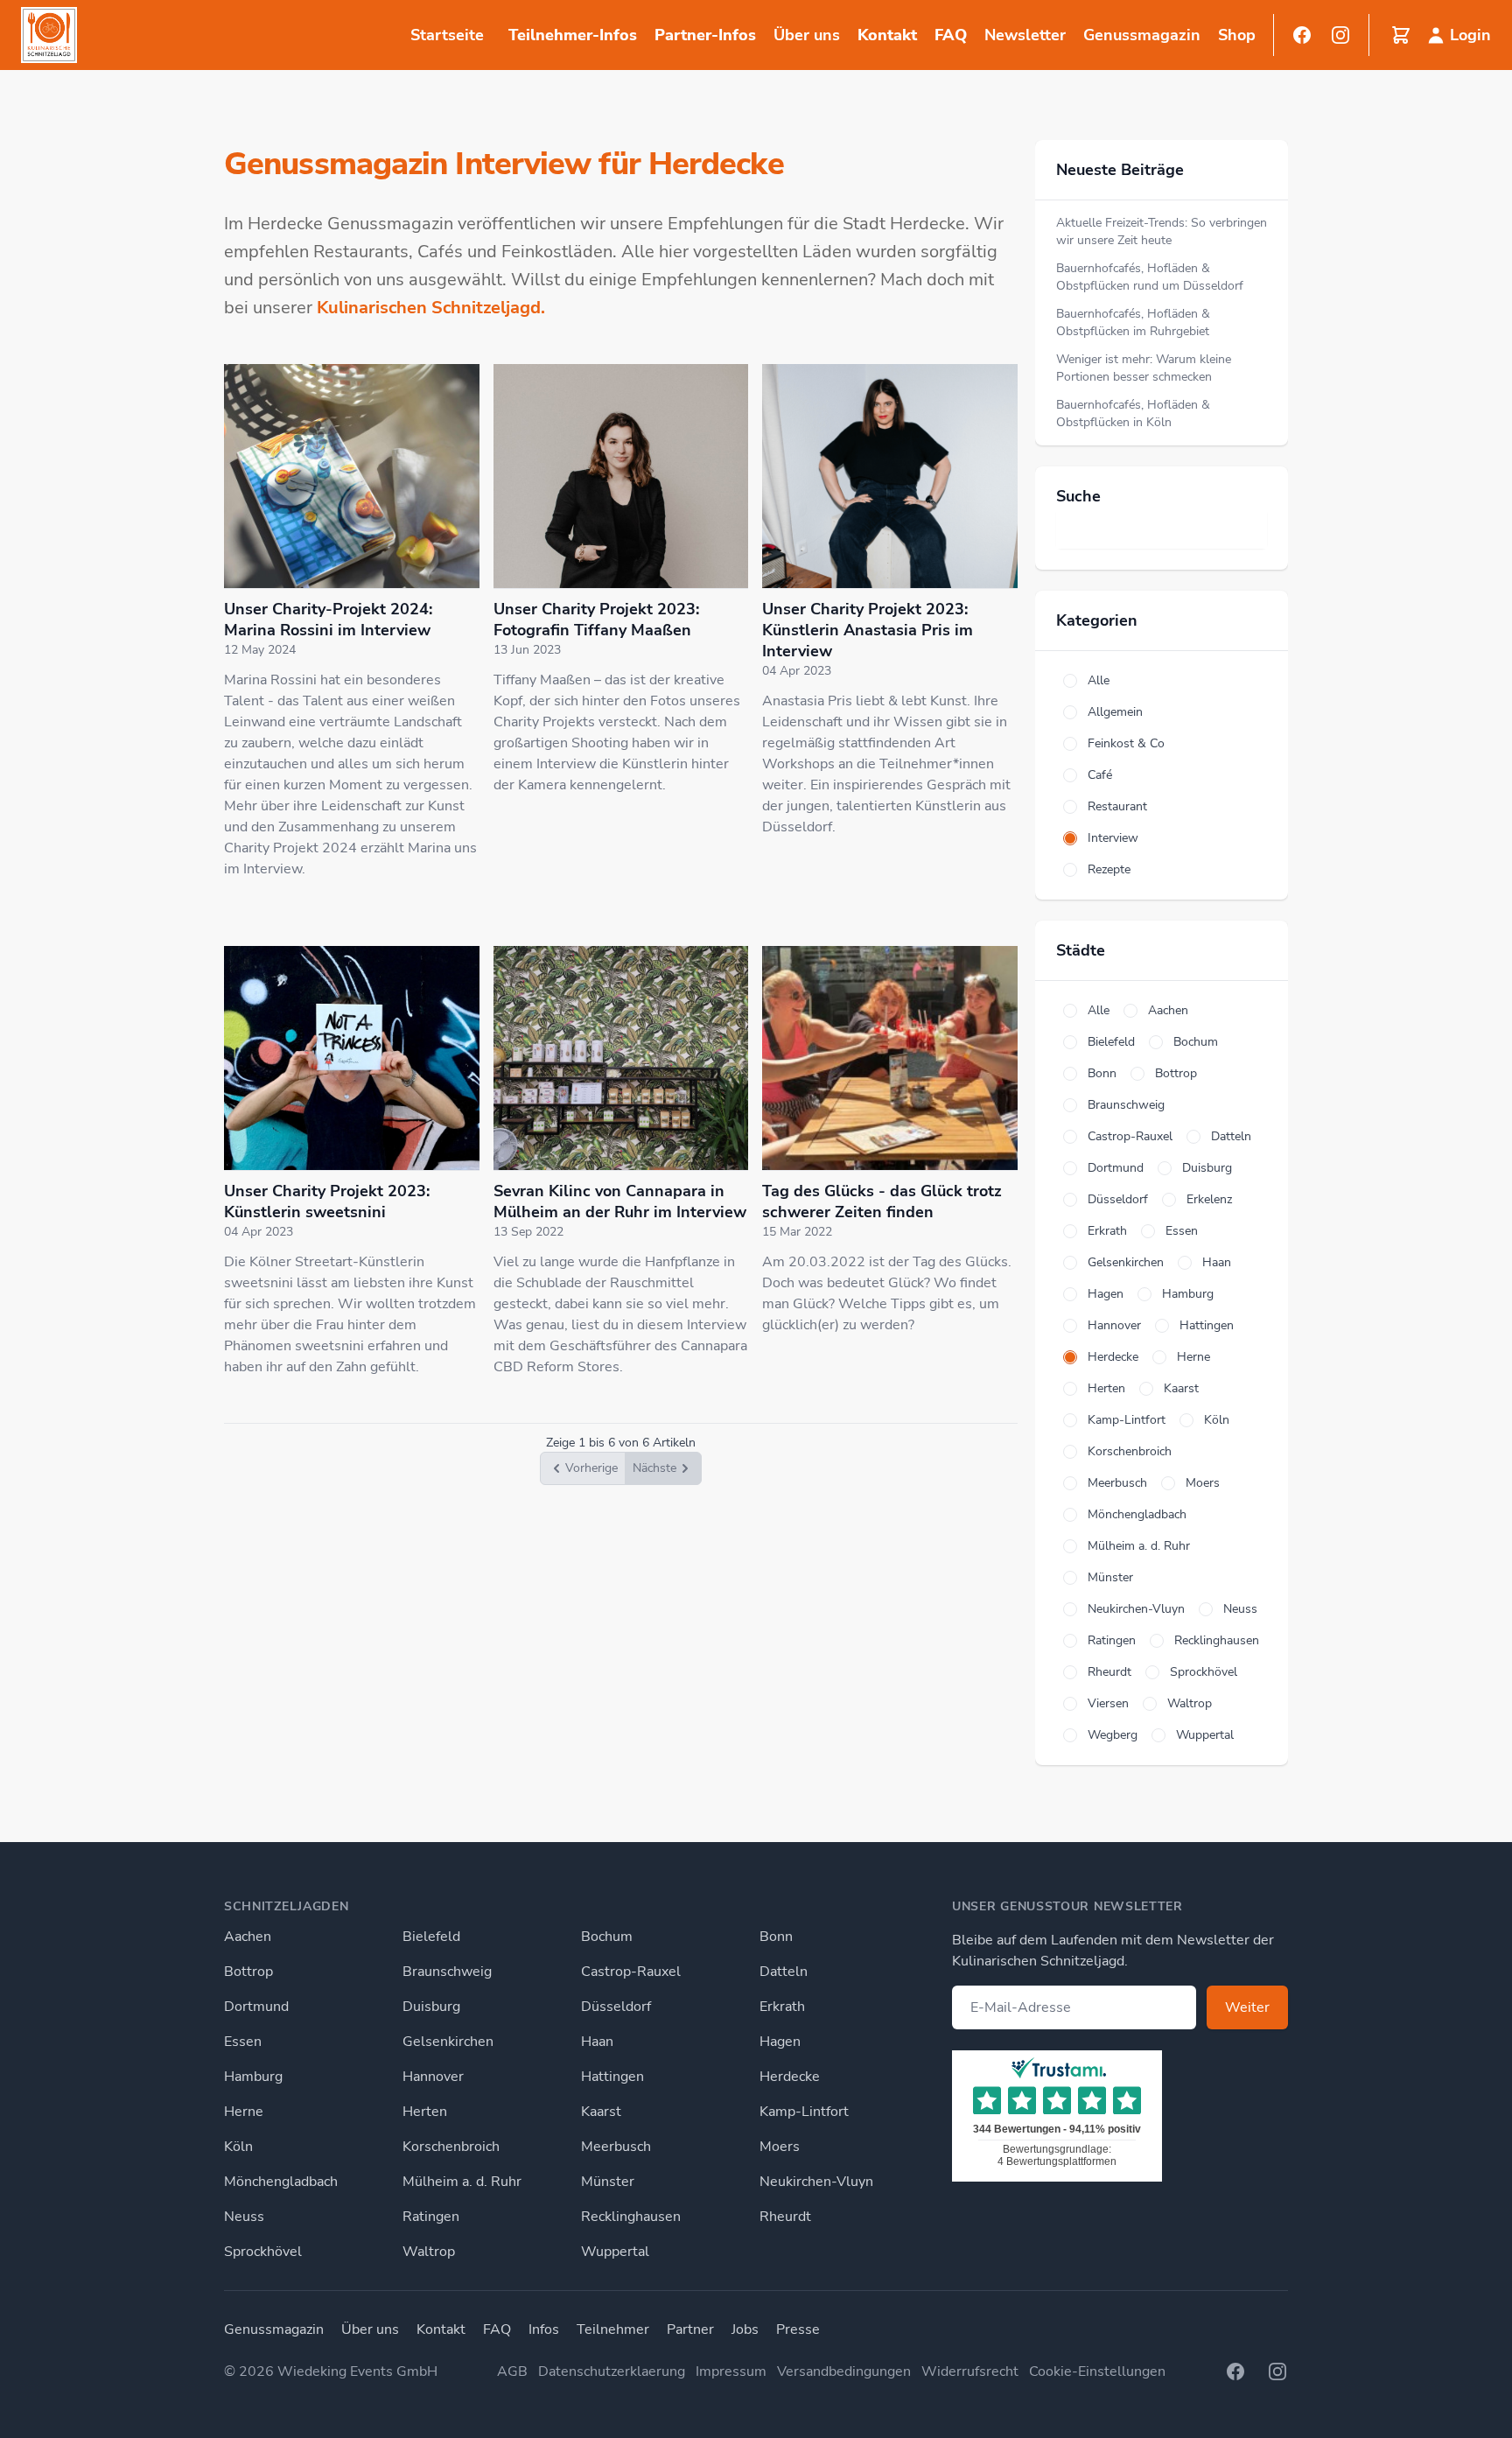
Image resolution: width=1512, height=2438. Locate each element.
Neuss (244, 2217)
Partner (690, 2329)
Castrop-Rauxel (631, 1972)
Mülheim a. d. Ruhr (462, 2182)
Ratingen (431, 2217)
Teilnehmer (613, 2329)
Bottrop (248, 1972)
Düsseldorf (616, 2007)
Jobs (745, 2329)
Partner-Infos (705, 35)
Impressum (731, 2371)
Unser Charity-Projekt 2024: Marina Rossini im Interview (328, 620)
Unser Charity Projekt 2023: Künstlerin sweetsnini (327, 1201)
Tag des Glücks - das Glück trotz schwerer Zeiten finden (882, 1201)
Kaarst (601, 2112)
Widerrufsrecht (970, 2371)
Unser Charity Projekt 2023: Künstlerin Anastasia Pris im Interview (868, 630)
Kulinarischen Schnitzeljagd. (431, 308)
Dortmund (256, 2007)
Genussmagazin (274, 2329)
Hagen (780, 2042)
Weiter (1247, 2007)
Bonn (776, 1937)
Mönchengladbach (281, 2182)
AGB (512, 2371)
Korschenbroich (451, 2147)
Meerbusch (616, 2147)
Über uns (370, 2329)
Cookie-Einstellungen (1097, 2371)
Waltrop (429, 2252)
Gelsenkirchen (448, 2042)
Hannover (433, 2077)
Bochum (607, 1937)
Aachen (248, 1937)
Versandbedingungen (844, 2371)
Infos (544, 2329)
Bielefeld (431, 1937)
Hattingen (612, 2077)
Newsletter (1025, 35)
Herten (425, 2112)
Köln (238, 2147)
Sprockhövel (263, 2252)
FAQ (951, 35)
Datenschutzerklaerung (612, 2371)
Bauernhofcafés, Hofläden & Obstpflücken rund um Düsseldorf (1150, 277)
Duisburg (431, 2007)
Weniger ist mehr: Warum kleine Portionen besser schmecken (1144, 368)
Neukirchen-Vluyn (816, 2182)
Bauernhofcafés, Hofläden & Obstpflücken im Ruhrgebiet (1133, 322)
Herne (244, 2112)
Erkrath (782, 2007)
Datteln (784, 1972)
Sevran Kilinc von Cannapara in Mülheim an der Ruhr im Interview (620, 1201)
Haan (597, 2042)
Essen (243, 2042)
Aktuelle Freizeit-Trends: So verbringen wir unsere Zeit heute (1162, 231)
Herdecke (790, 2077)
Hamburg (253, 2077)
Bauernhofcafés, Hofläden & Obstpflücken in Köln (1133, 413)
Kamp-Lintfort (804, 2112)
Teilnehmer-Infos (573, 35)
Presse (798, 2329)
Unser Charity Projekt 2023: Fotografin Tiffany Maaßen (596, 620)
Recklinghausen (631, 2217)
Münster (608, 2182)
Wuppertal (615, 2252)
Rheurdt (785, 2217)
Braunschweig (447, 1972)
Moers (780, 2147)
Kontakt (887, 35)
